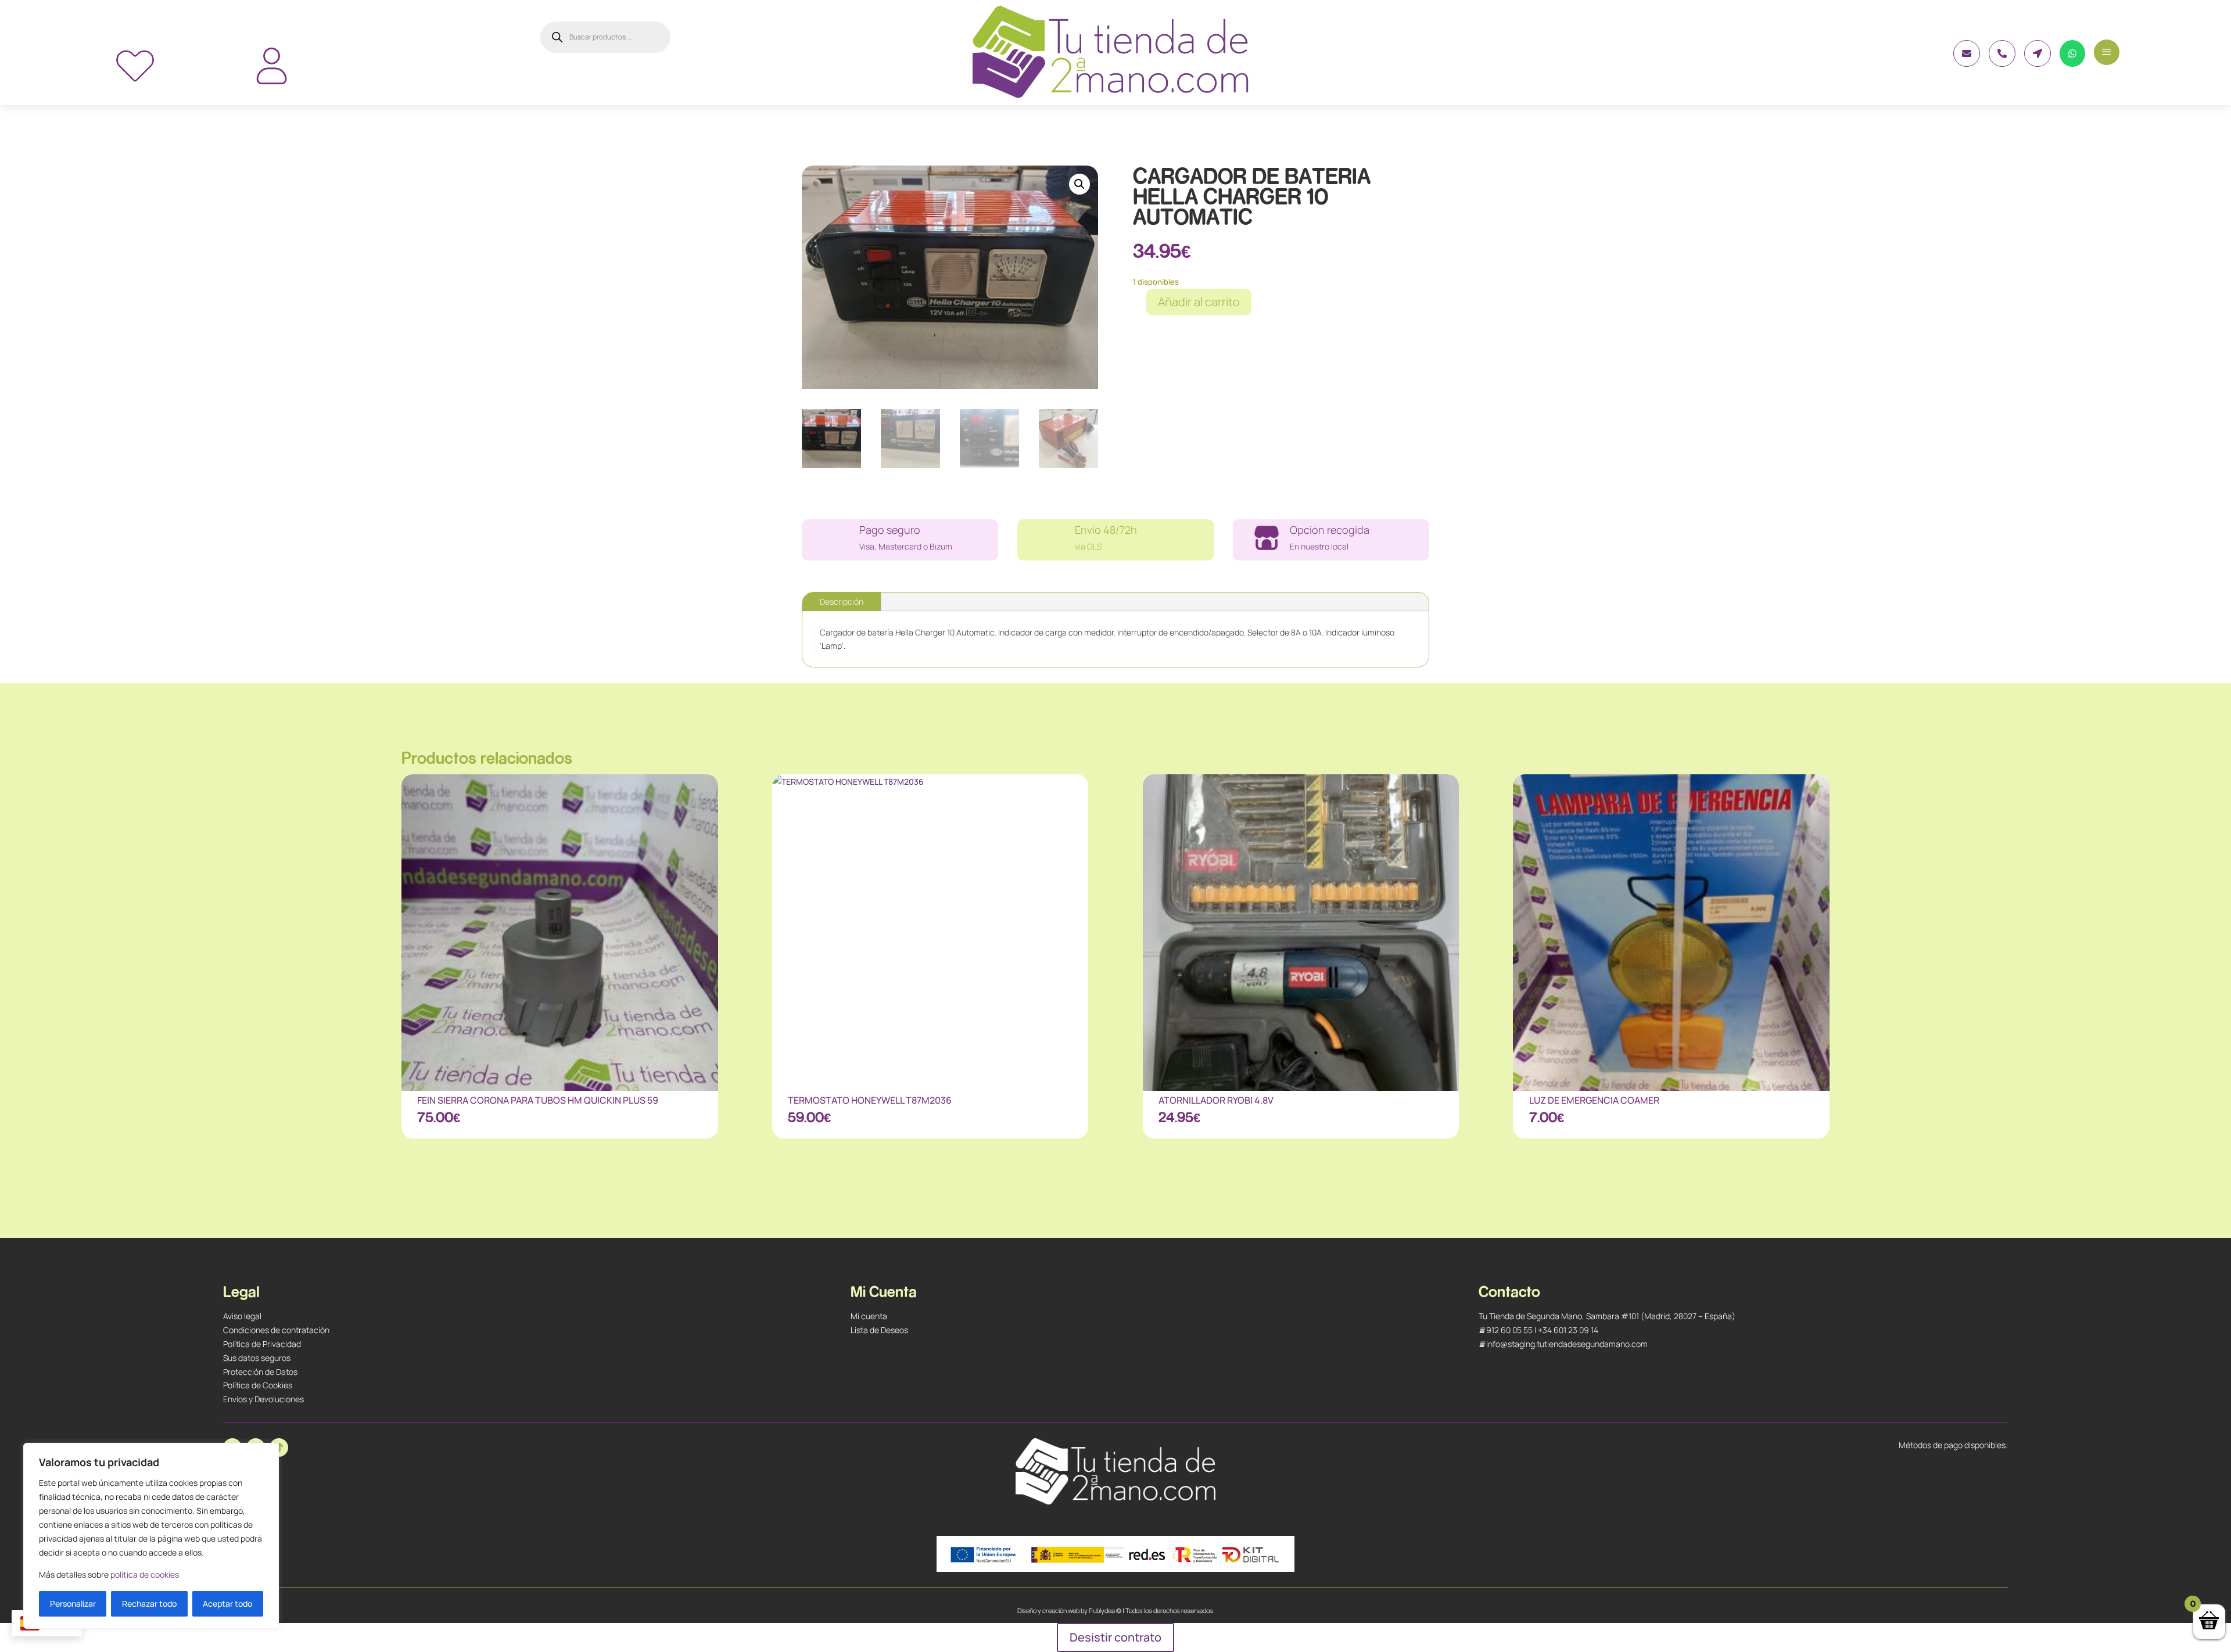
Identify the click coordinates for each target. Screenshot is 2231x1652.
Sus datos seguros (257, 1358)
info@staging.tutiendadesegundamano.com (1567, 1344)
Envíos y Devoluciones (263, 1399)
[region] (151, 1536)
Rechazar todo (149, 1603)
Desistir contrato (1115, 1637)
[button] (1079, 184)
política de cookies (145, 1574)
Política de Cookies (258, 1385)
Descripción (842, 601)
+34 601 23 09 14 (1568, 1330)
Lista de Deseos (879, 1330)
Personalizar (73, 1603)
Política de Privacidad (262, 1344)
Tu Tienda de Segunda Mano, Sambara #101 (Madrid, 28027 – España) (1607, 1316)
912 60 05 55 (1509, 1330)
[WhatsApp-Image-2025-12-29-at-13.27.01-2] (1967, 64)
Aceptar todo (227, 1603)
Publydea (1102, 1610)
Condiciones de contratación (276, 1330)
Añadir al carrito (1199, 302)
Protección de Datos (260, 1372)
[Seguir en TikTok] (279, 1448)
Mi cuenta (869, 1316)
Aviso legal (242, 1316)
